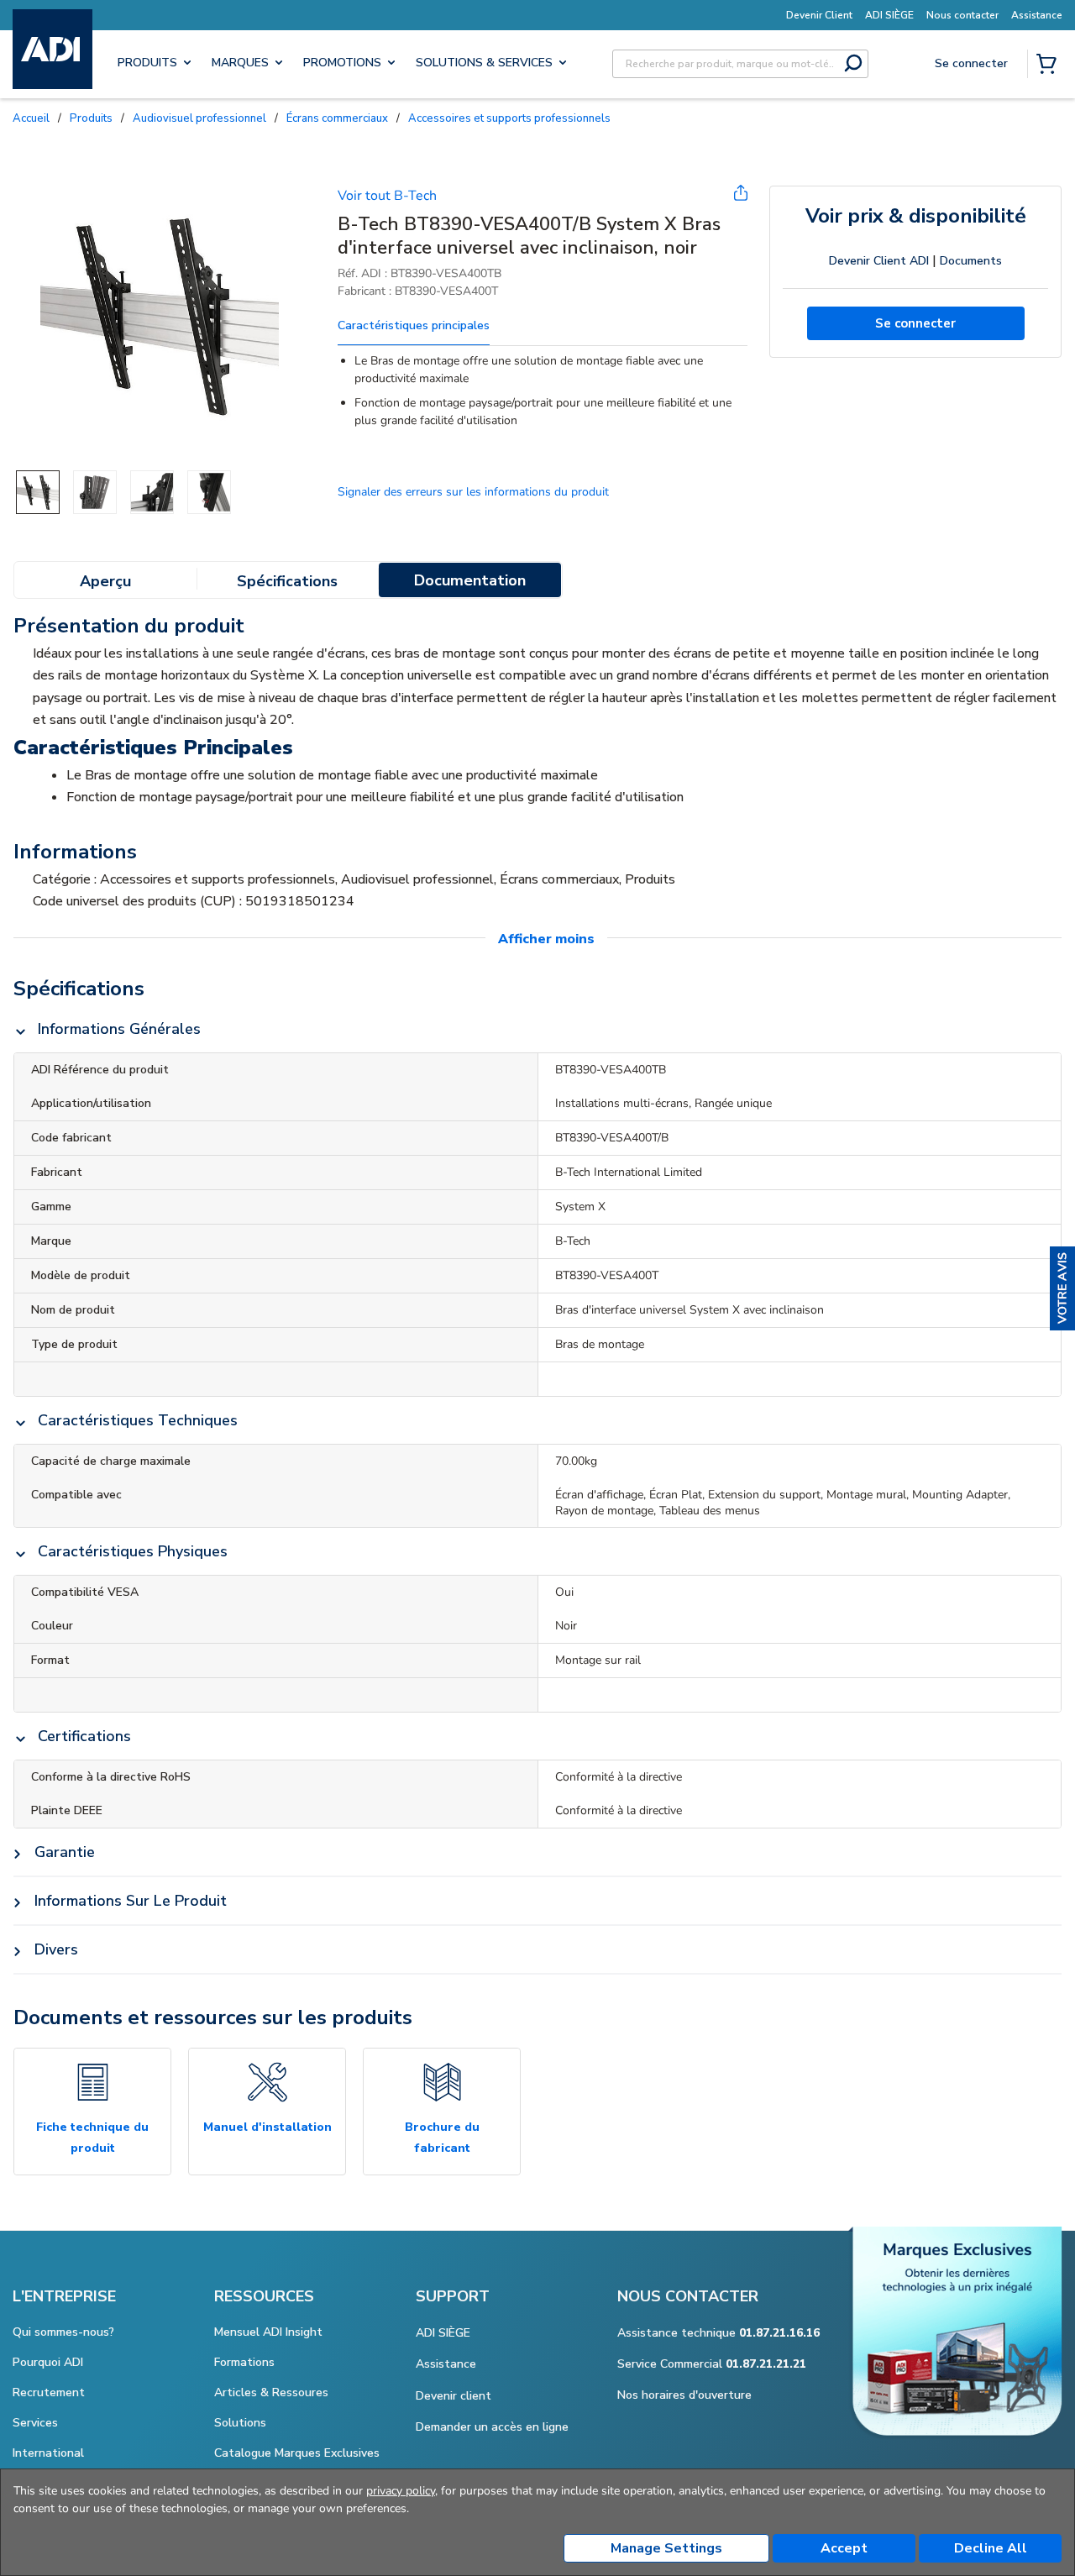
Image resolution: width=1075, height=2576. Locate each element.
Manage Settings (666, 2548)
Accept (844, 2548)
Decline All (991, 2548)
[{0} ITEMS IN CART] (1050, 66)
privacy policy (401, 2491)
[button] (1062, 1288)
